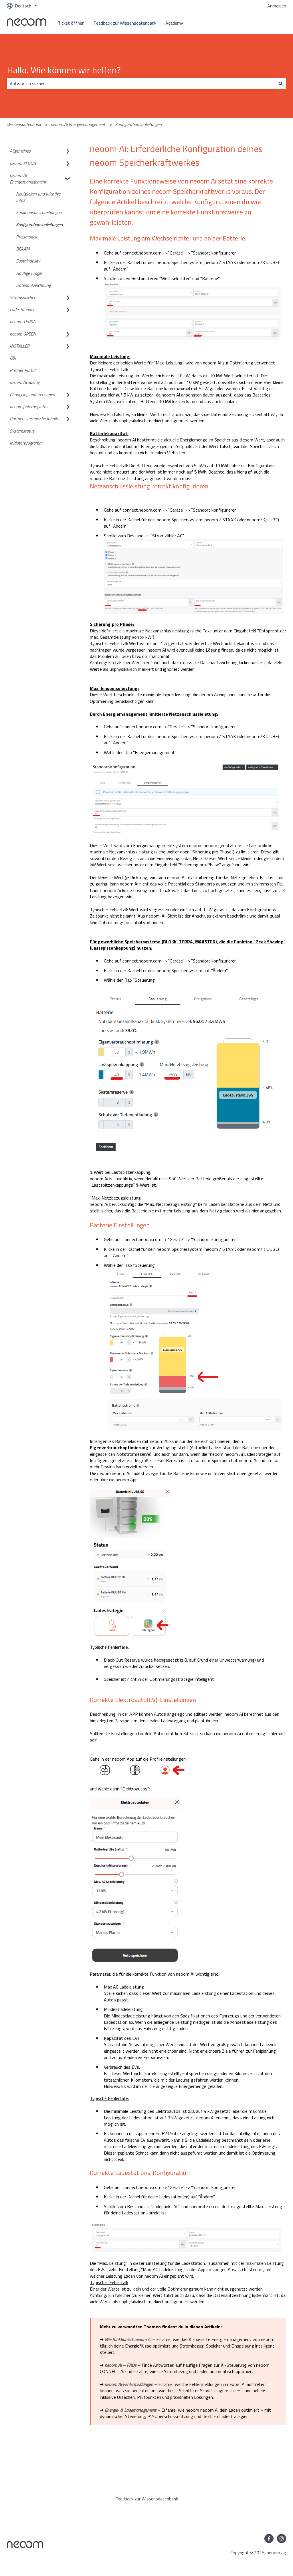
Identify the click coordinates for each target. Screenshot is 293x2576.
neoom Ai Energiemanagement (78, 124)
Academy (174, 23)
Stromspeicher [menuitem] (22, 297)
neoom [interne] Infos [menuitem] (29, 407)
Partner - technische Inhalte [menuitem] (34, 419)
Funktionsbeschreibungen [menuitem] (39, 212)
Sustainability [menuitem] (28, 261)
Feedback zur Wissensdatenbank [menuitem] (147, 2499)
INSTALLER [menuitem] (20, 346)
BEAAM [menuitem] (23, 249)
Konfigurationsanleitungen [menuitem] (39, 224)
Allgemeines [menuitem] (20, 151)
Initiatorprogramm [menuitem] (26, 443)
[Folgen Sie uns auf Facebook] (269, 2538)
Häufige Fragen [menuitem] (30, 273)
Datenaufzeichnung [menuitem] (33, 285)
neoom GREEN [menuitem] (23, 334)
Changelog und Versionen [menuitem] (32, 395)
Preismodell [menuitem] (26, 237)
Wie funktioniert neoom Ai (128, 2339)
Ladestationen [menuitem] (22, 309)
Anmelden (277, 6)
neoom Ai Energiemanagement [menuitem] (28, 178)
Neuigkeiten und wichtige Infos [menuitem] (38, 197)
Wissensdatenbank (24, 124)
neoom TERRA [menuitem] (23, 321)
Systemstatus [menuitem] (22, 431)
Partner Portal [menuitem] (22, 370)
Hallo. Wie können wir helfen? (64, 70)
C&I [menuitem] (13, 358)
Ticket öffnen (71, 23)
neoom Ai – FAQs (121, 2365)
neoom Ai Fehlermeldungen (129, 2384)
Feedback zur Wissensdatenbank (125, 23)
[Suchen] (281, 84)
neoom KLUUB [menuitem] (23, 163)
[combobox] (141, 84)
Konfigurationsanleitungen (138, 124)
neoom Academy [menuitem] (25, 382)
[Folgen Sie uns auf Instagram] (282, 2538)
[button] (68, 151)
